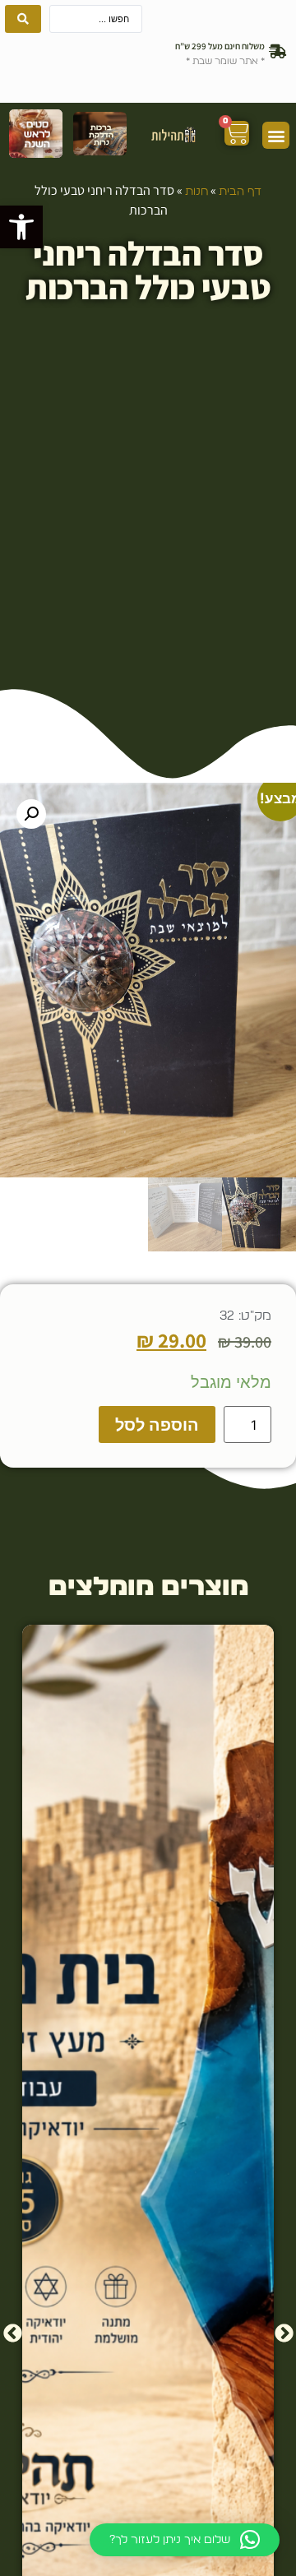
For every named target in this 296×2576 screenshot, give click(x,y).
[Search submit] (23, 19)
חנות (197, 192)
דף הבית (240, 192)
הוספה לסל (157, 1425)
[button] (21, 227)
